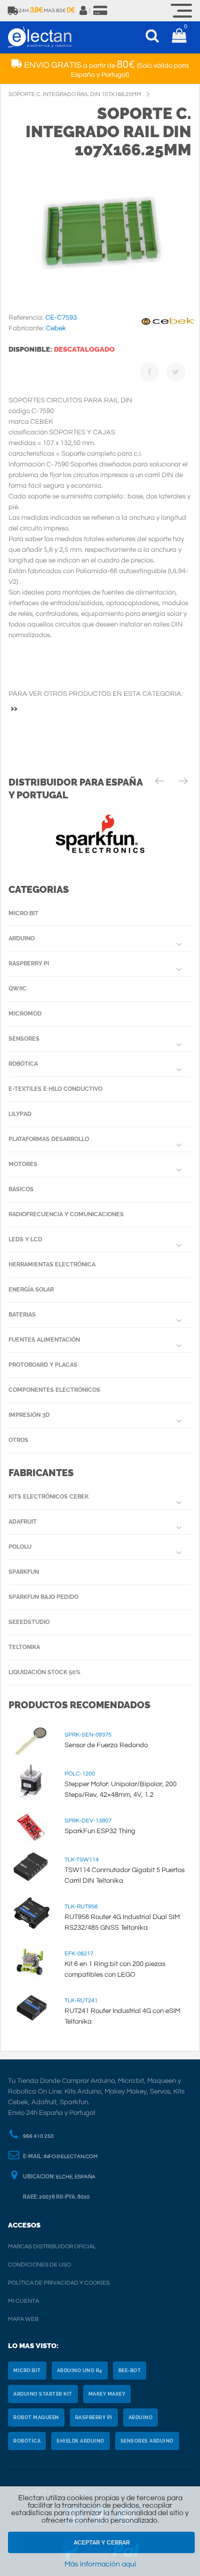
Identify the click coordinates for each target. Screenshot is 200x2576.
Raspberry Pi (29, 964)
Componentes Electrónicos (54, 1390)
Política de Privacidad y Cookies (59, 2283)
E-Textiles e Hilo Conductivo (55, 1089)
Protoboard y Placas (43, 1365)
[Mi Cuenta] (84, 11)
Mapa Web (23, 2319)
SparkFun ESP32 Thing (100, 1831)
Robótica (23, 1064)
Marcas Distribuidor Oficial (52, 2246)
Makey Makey (107, 2394)
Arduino (22, 938)
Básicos (21, 1189)
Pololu (20, 1547)
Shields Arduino (81, 2441)
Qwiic (18, 989)
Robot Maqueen (36, 2418)
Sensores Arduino (147, 2441)
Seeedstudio (29, 1622)
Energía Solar (31, 1290)
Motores (23, 1164)
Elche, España (76, 2177)
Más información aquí (100, 2564)
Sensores (24, 1039)
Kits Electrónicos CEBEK (49, 1497)
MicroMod (25, 1014)
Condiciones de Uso (39, 2265)
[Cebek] (168, 331)
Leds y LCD (25, 1239)
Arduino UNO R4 (80, 2371)
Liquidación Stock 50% (45, 1672)
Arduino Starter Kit (43, 2394)
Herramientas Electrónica (52, 1265)
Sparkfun (24, 1572)
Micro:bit (23, 913)
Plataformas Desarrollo (49, 1139)
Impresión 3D (29, 1415)
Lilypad (20, 1114)
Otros (18, 1440)
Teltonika (24, 1647)
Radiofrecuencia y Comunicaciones (66, 1214)
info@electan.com (71, 2157)
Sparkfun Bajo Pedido (43, 1597)
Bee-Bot (130, 2371)
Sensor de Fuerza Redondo (106, 1745)
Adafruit (23, 1522)
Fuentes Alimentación (44, 1340)
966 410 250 (38, 2136)
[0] (179, 37)
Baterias (22, 1315)
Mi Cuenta (23, 2301)
